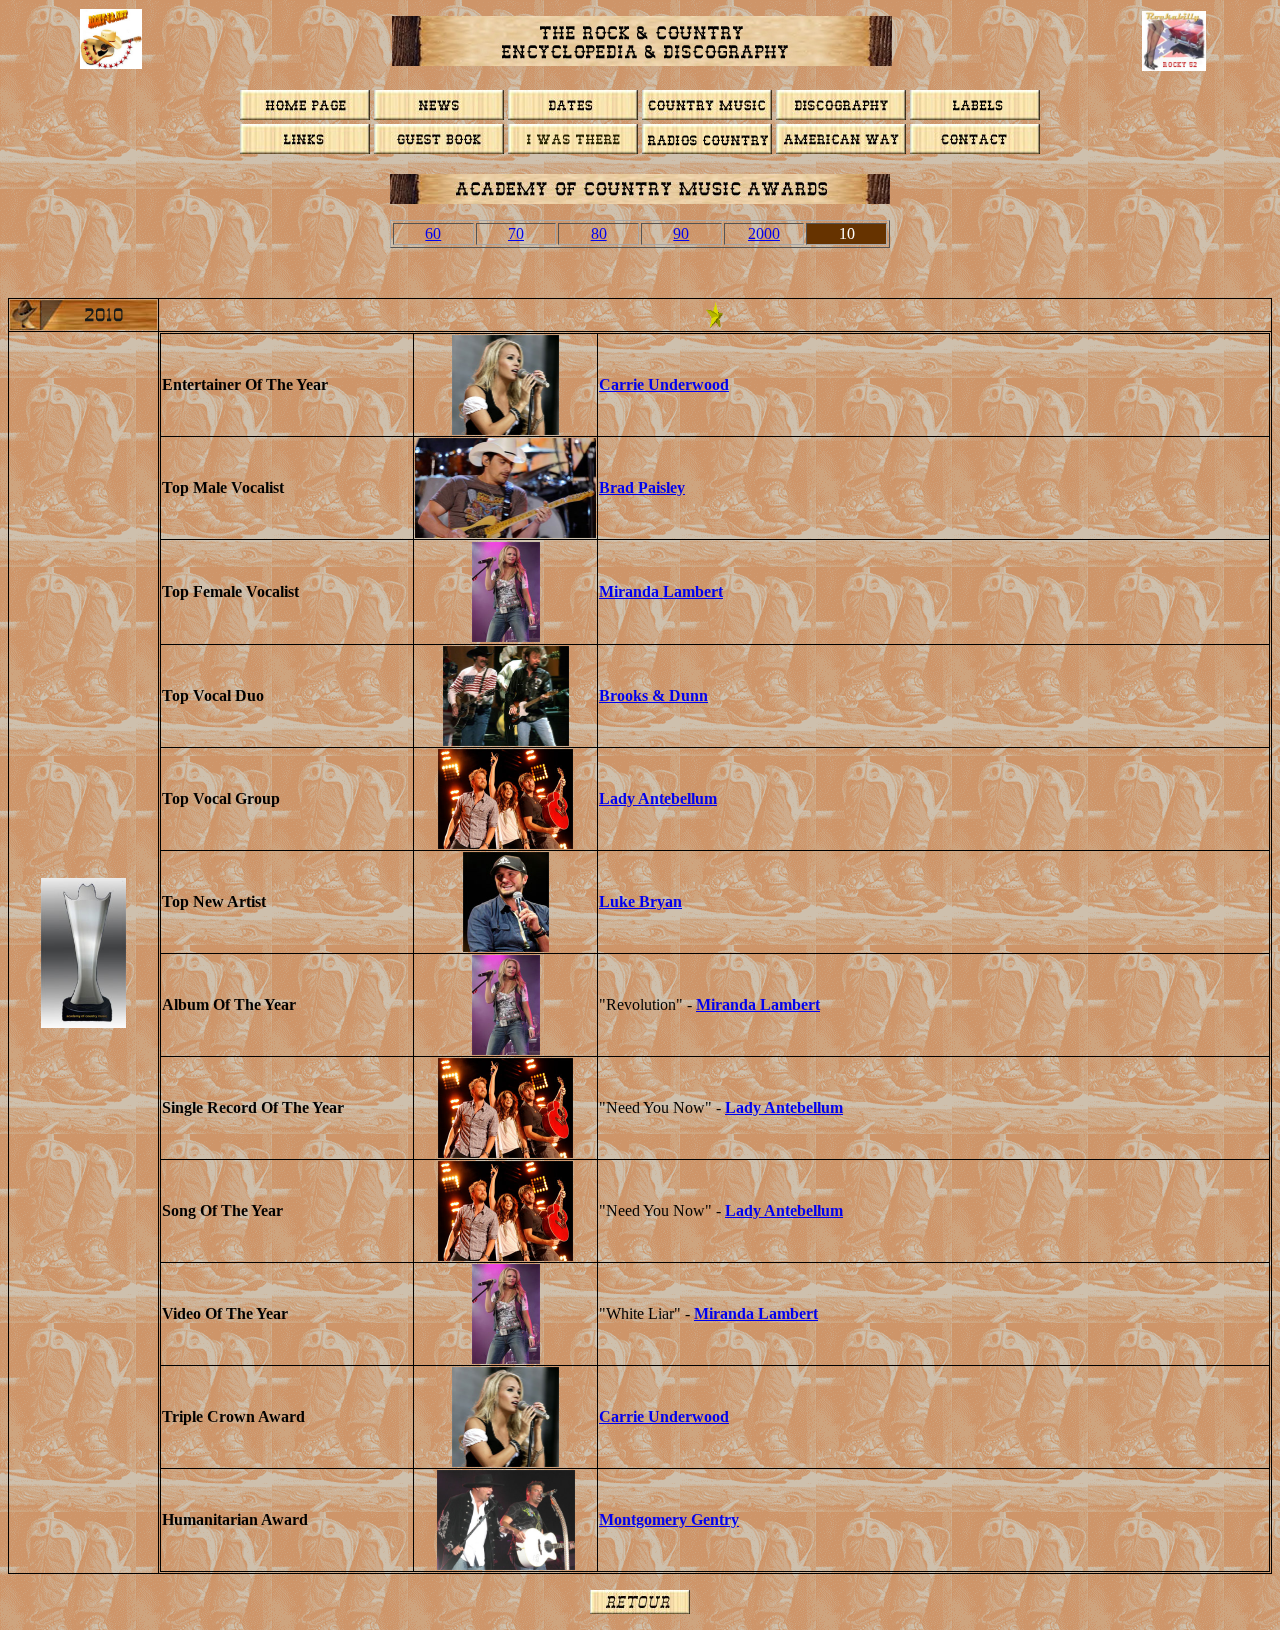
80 (599, 233)
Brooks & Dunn (653, 695)
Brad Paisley (642, 487)
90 (681, 233)
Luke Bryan (640, 901)
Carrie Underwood (664, 384)
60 (433, 233)
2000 (764, 233)
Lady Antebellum (658, 798)
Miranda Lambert (661, 591)
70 (516, 233)
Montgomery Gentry (669, 1519)
